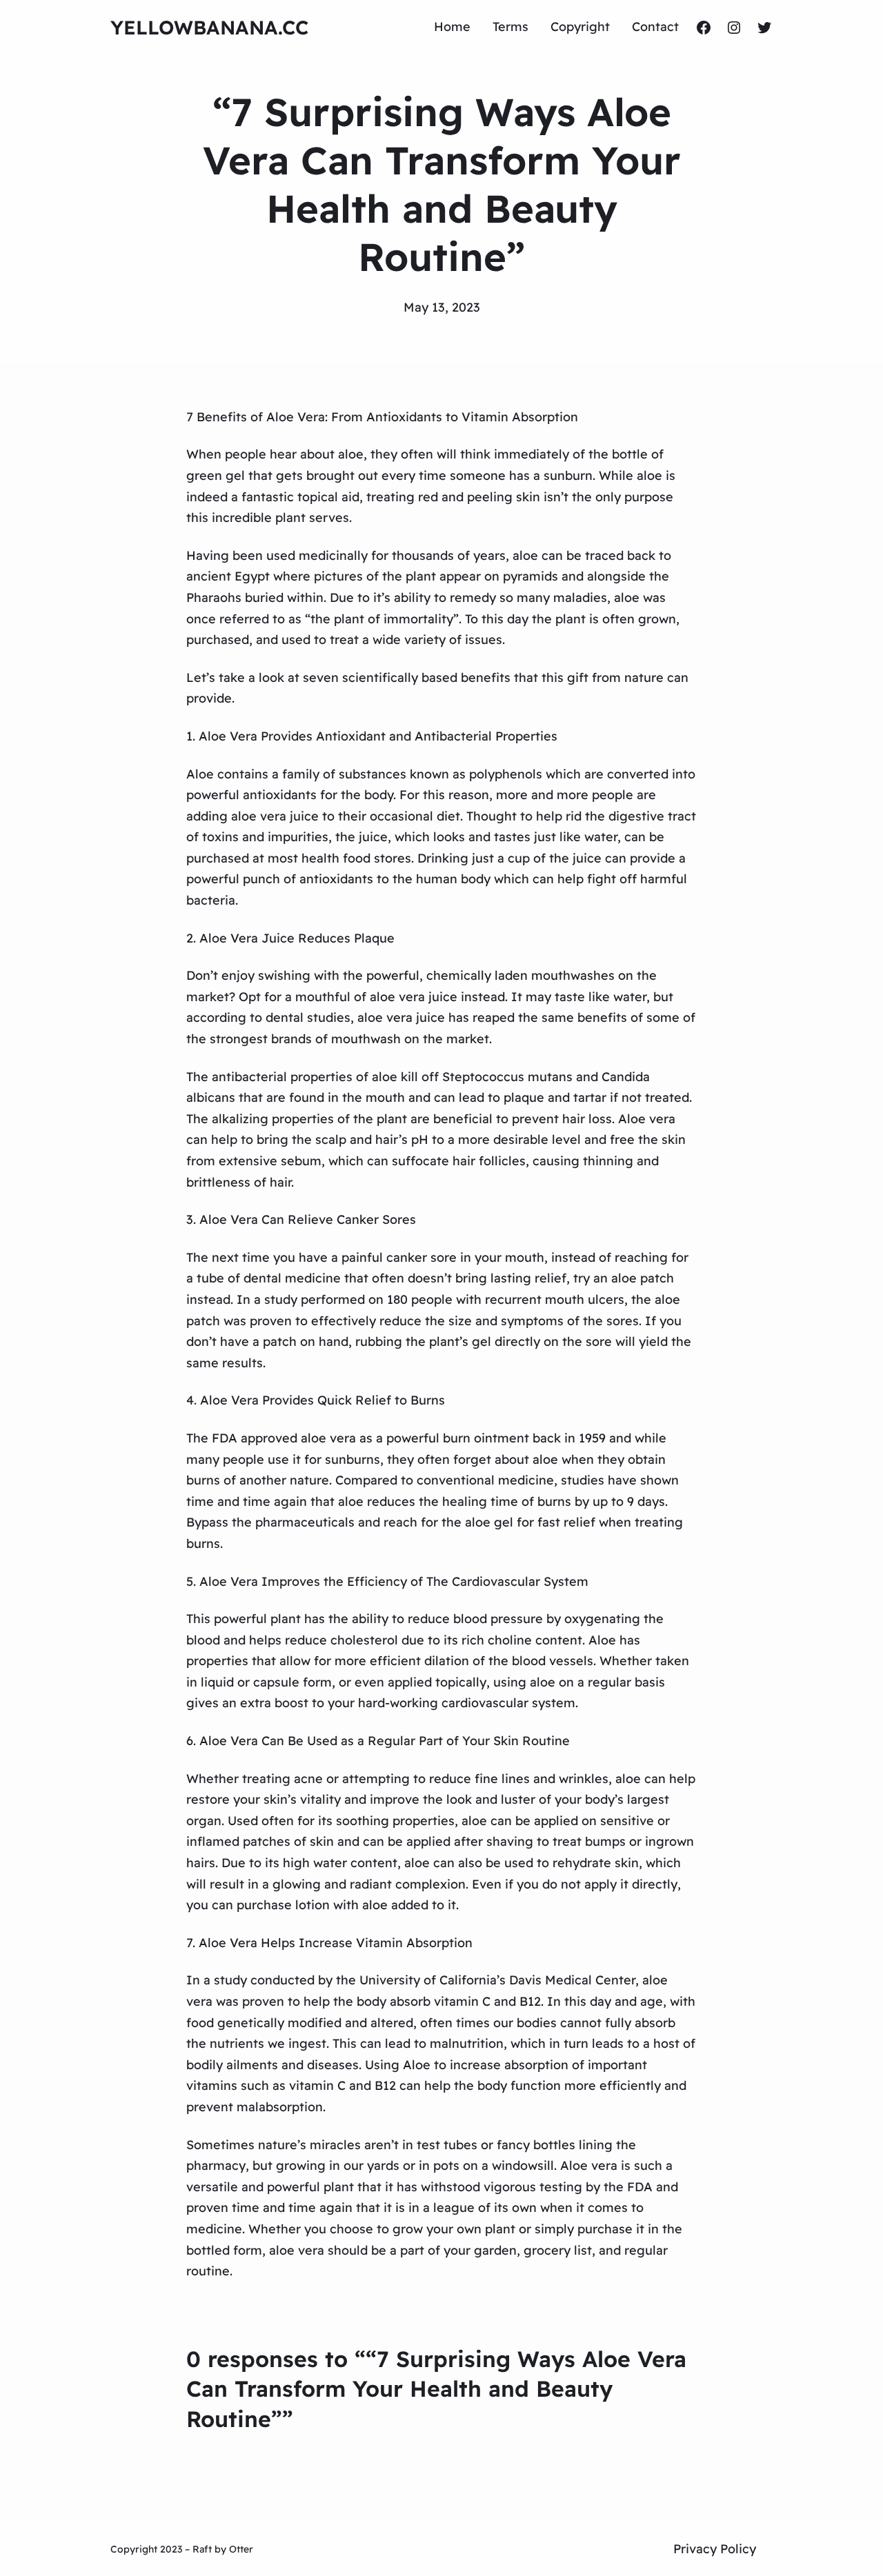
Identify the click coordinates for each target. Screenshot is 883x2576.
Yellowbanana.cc (209, 27)
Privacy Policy (715, 2549)
